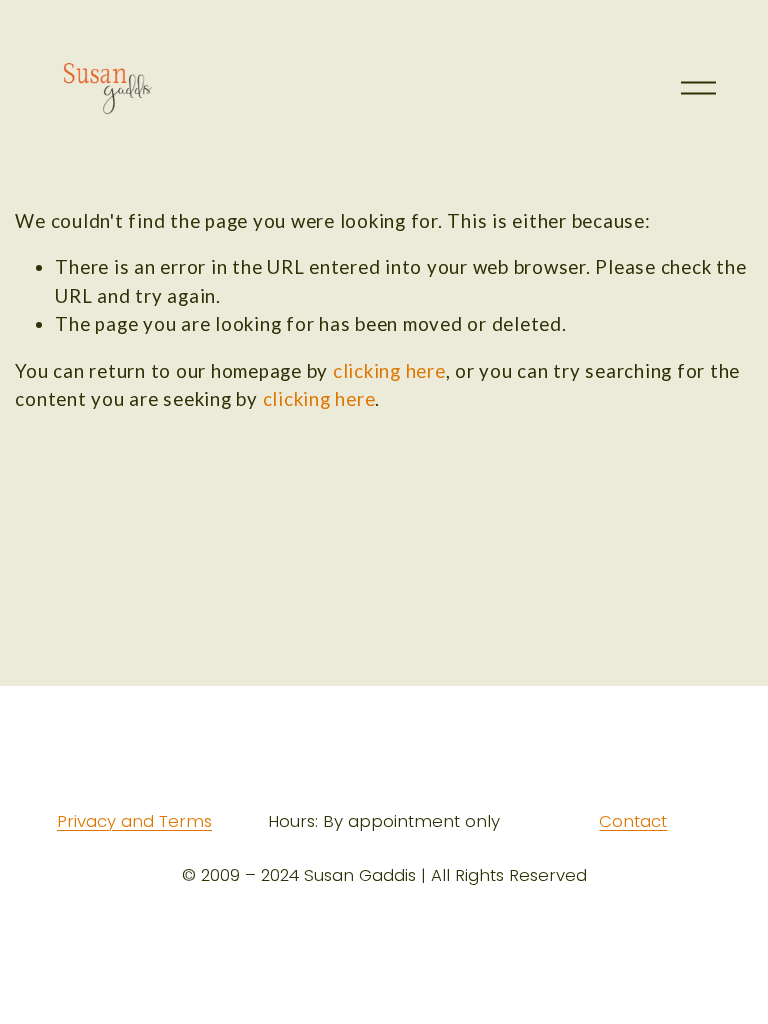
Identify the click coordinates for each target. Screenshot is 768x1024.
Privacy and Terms (134, 821)
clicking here (389, 370)
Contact (633, 821)
